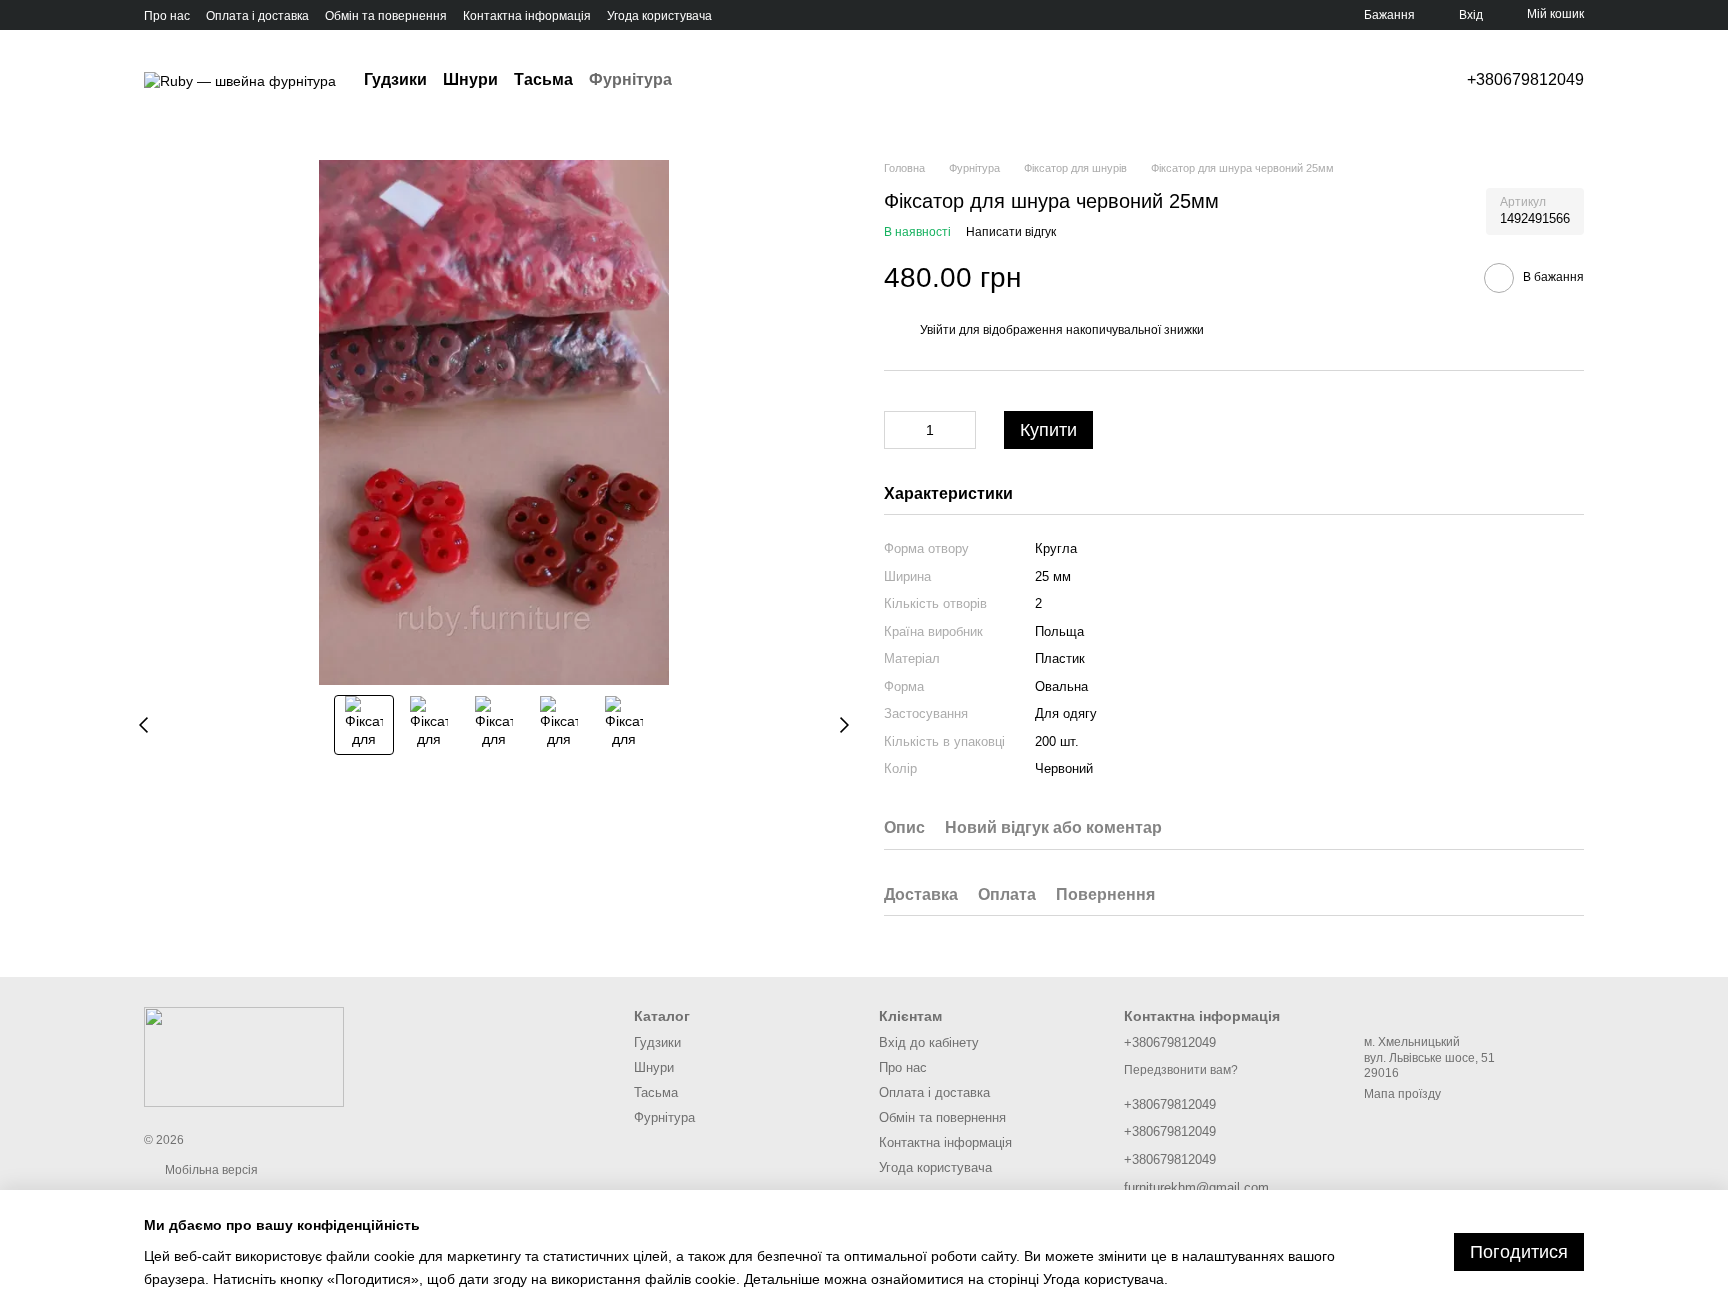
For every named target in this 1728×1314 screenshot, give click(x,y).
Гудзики (395, 79)
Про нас (167, 16)
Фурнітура (630, 79)
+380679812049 (1525, 80)
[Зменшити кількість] (899, 430)
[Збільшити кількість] (961, 430)
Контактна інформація (527, 16)
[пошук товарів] (708, 80)
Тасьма (543, 79)
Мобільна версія (210, 1170)
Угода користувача (659, 16)
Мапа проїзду (1402, 1094)
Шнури (470, 79)
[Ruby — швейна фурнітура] (244, 1056)
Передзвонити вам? (1181, 1070)
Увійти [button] (938, 330)
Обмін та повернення (386, 16)
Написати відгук (1011, 232)
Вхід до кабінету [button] (929, 1042)
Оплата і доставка (257, 16)
